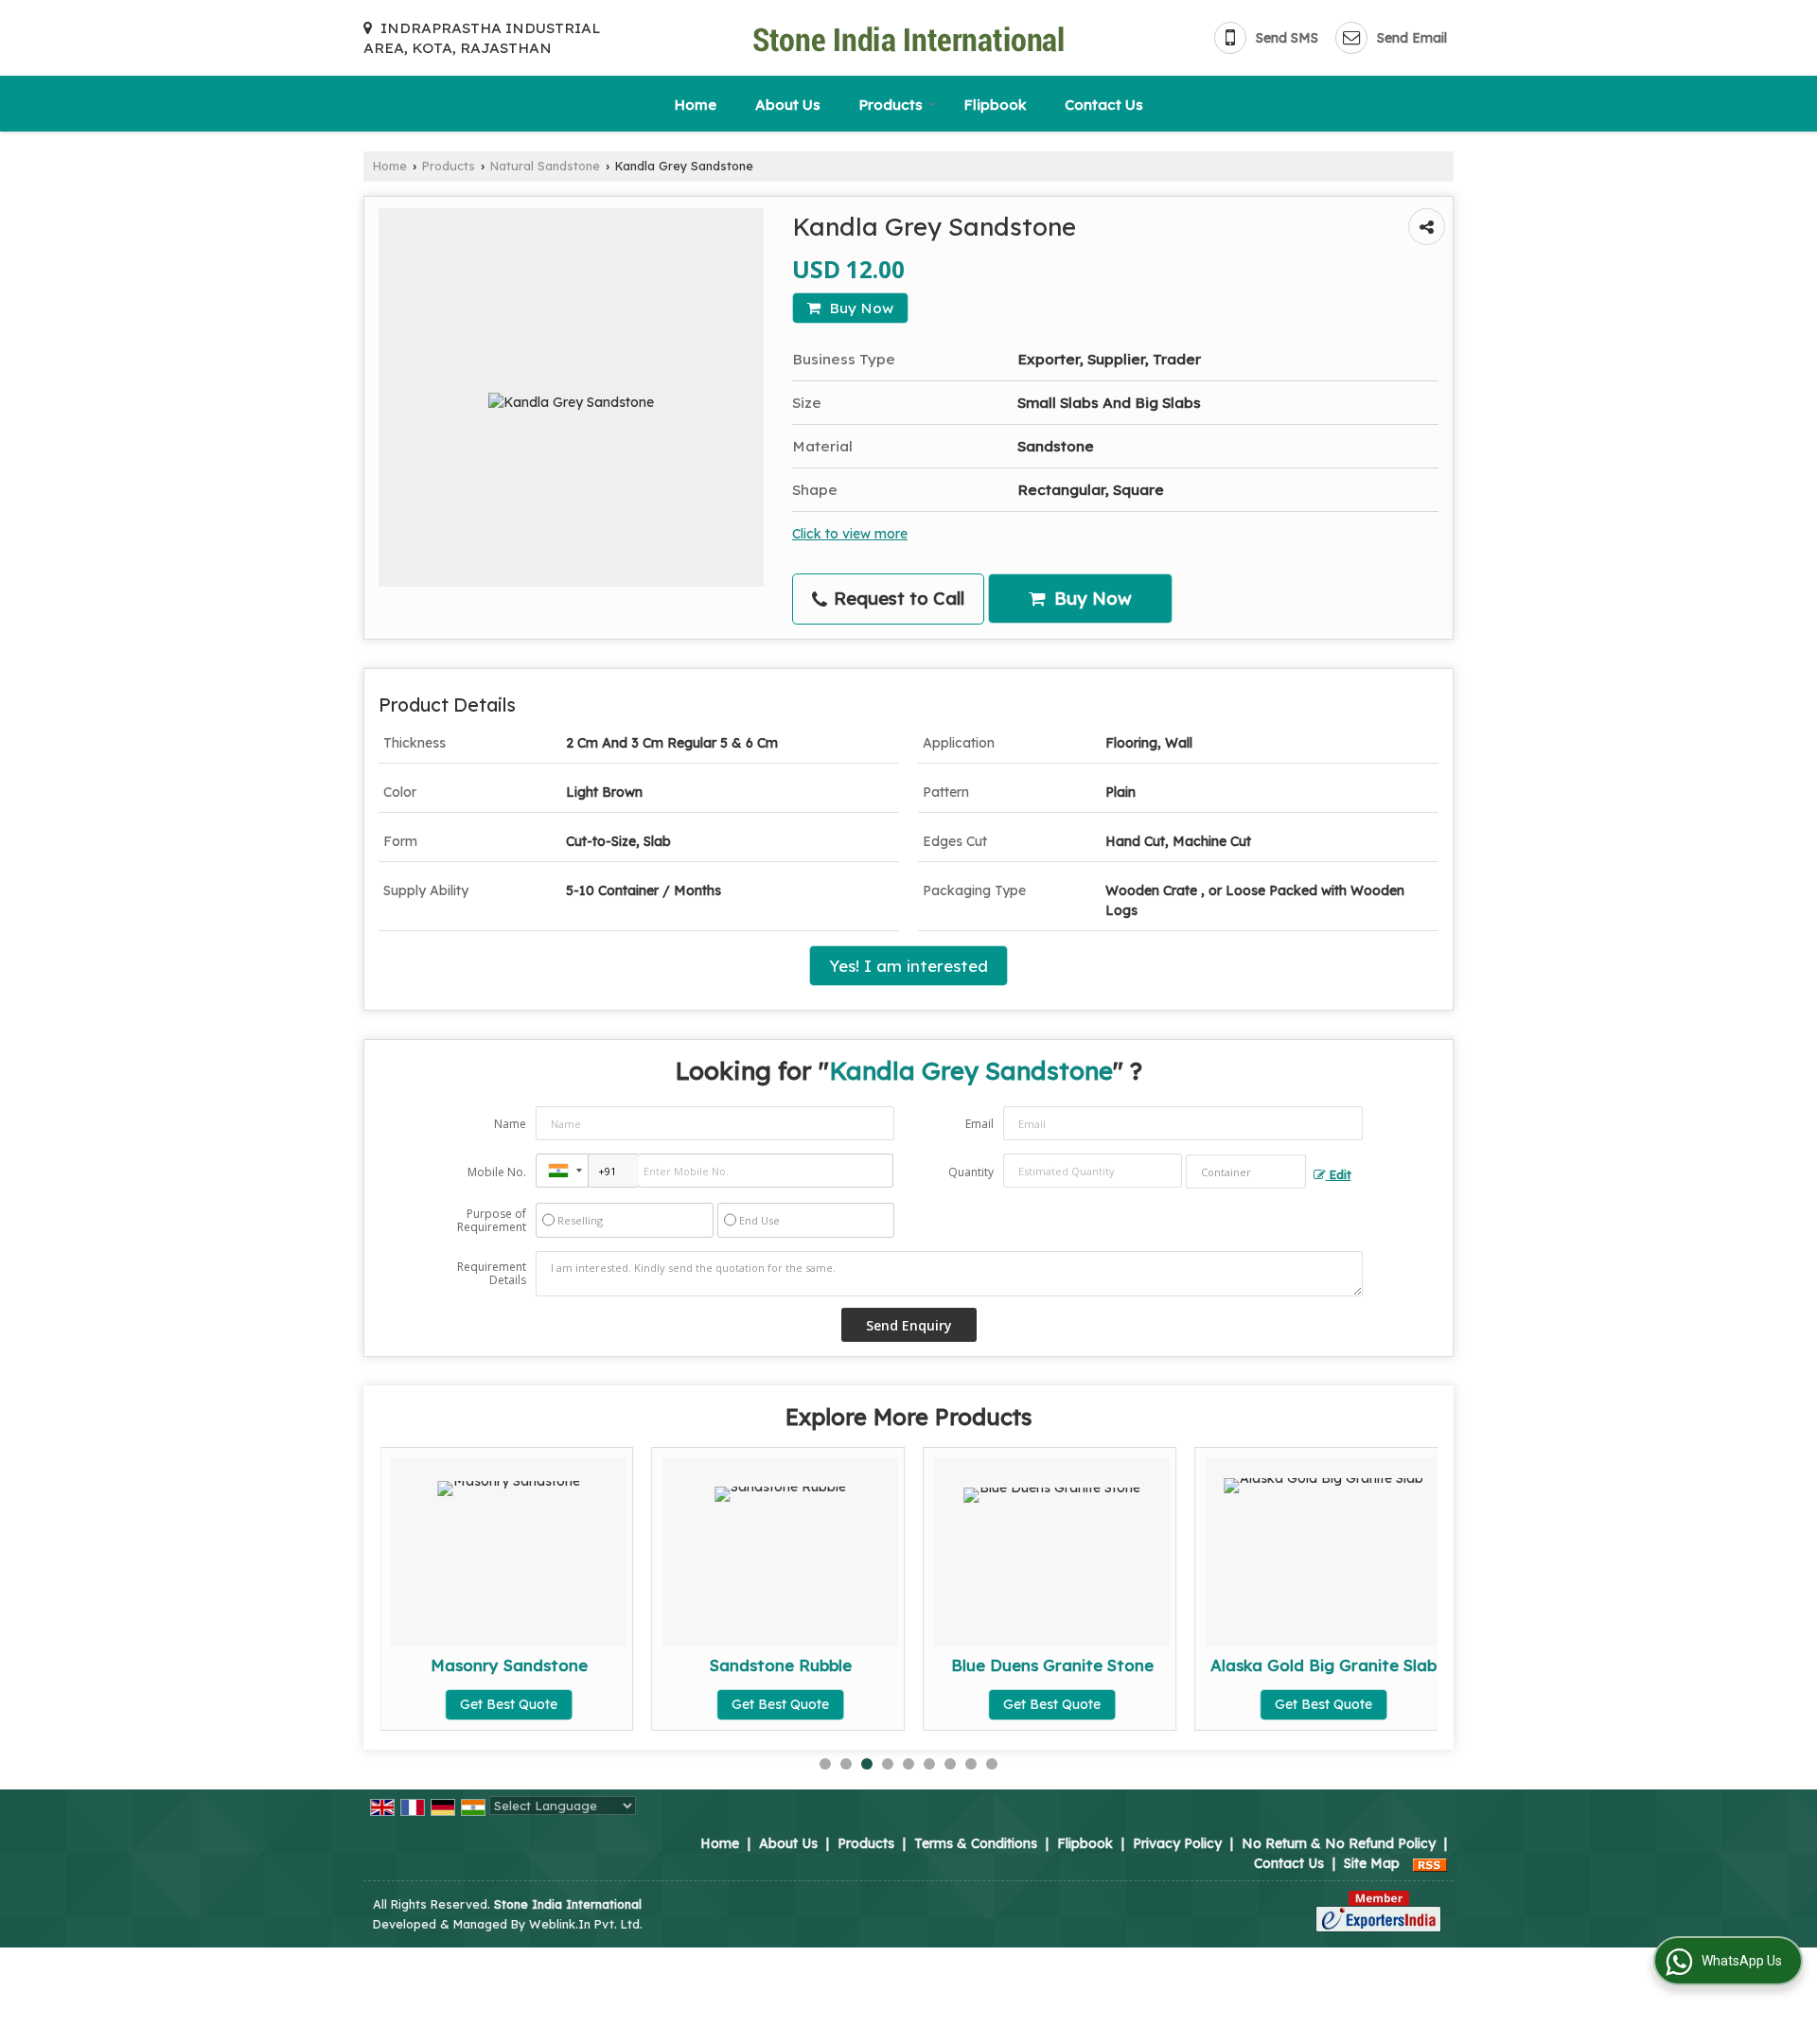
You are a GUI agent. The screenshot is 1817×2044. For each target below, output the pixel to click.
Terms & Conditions (976, 1843)
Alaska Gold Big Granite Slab (1323, 1665)
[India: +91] (562, 1171)
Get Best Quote (509, 1704)
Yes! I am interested (908, 966)
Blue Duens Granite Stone (1052, 1665)
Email (979, 1124)
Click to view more (850, 533)
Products (891, 105)
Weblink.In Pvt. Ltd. (586, 1924)
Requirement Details (492, 1274)
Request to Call (897, 599)
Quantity (971, 1172)
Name (510, 1124)
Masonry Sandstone (509, 1665)
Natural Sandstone (545, 166)
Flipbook (995, 105)
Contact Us (1104, 105)
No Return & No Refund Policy (1339, 1843)
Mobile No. (497, 1172)
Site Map (1372, 1863)
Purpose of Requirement (492, 1221)
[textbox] (1246, 1172)
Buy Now (859, 308)
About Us (788, 105)
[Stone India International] (908, 38)
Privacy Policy (1177, 1843)
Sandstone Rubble (781, 1665)
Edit (1339, 1174)
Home (696, 105)
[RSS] (1430, 1863)
